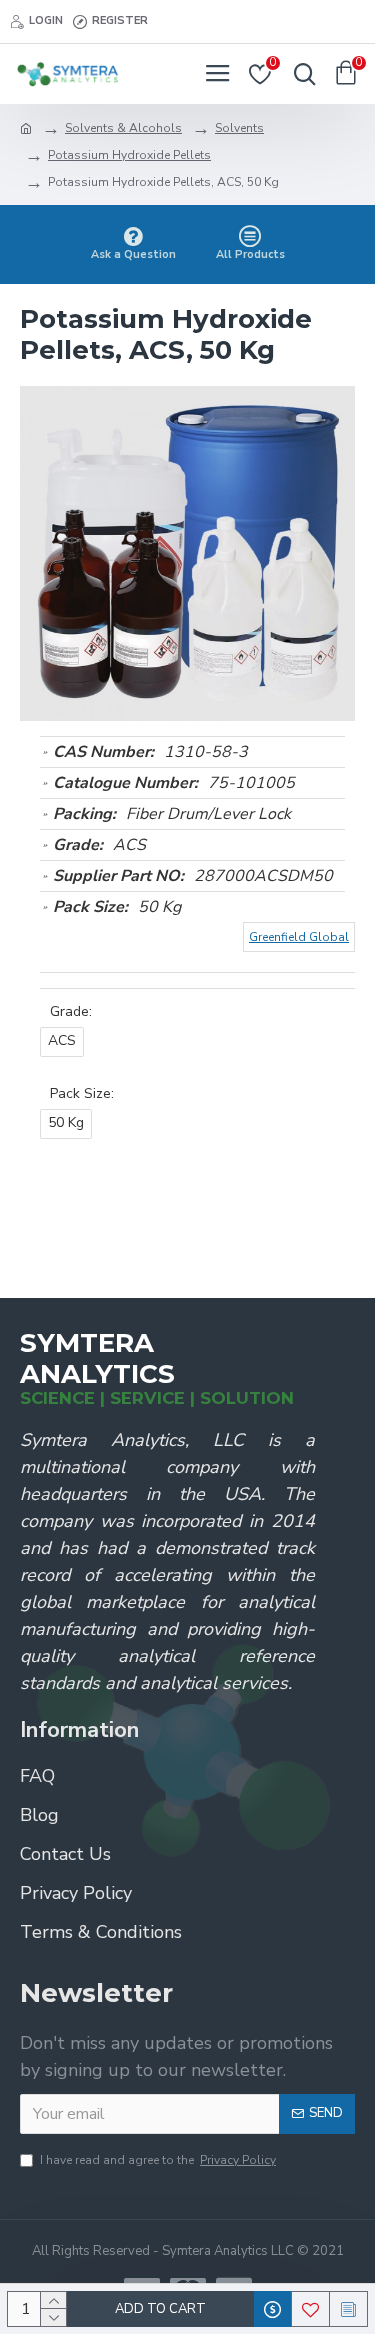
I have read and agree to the (158, 2160)
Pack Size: (82, 1093)
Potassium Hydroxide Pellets (129, 155)
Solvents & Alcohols (123, 128)
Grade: (71, 1011)
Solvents (239, 128)
